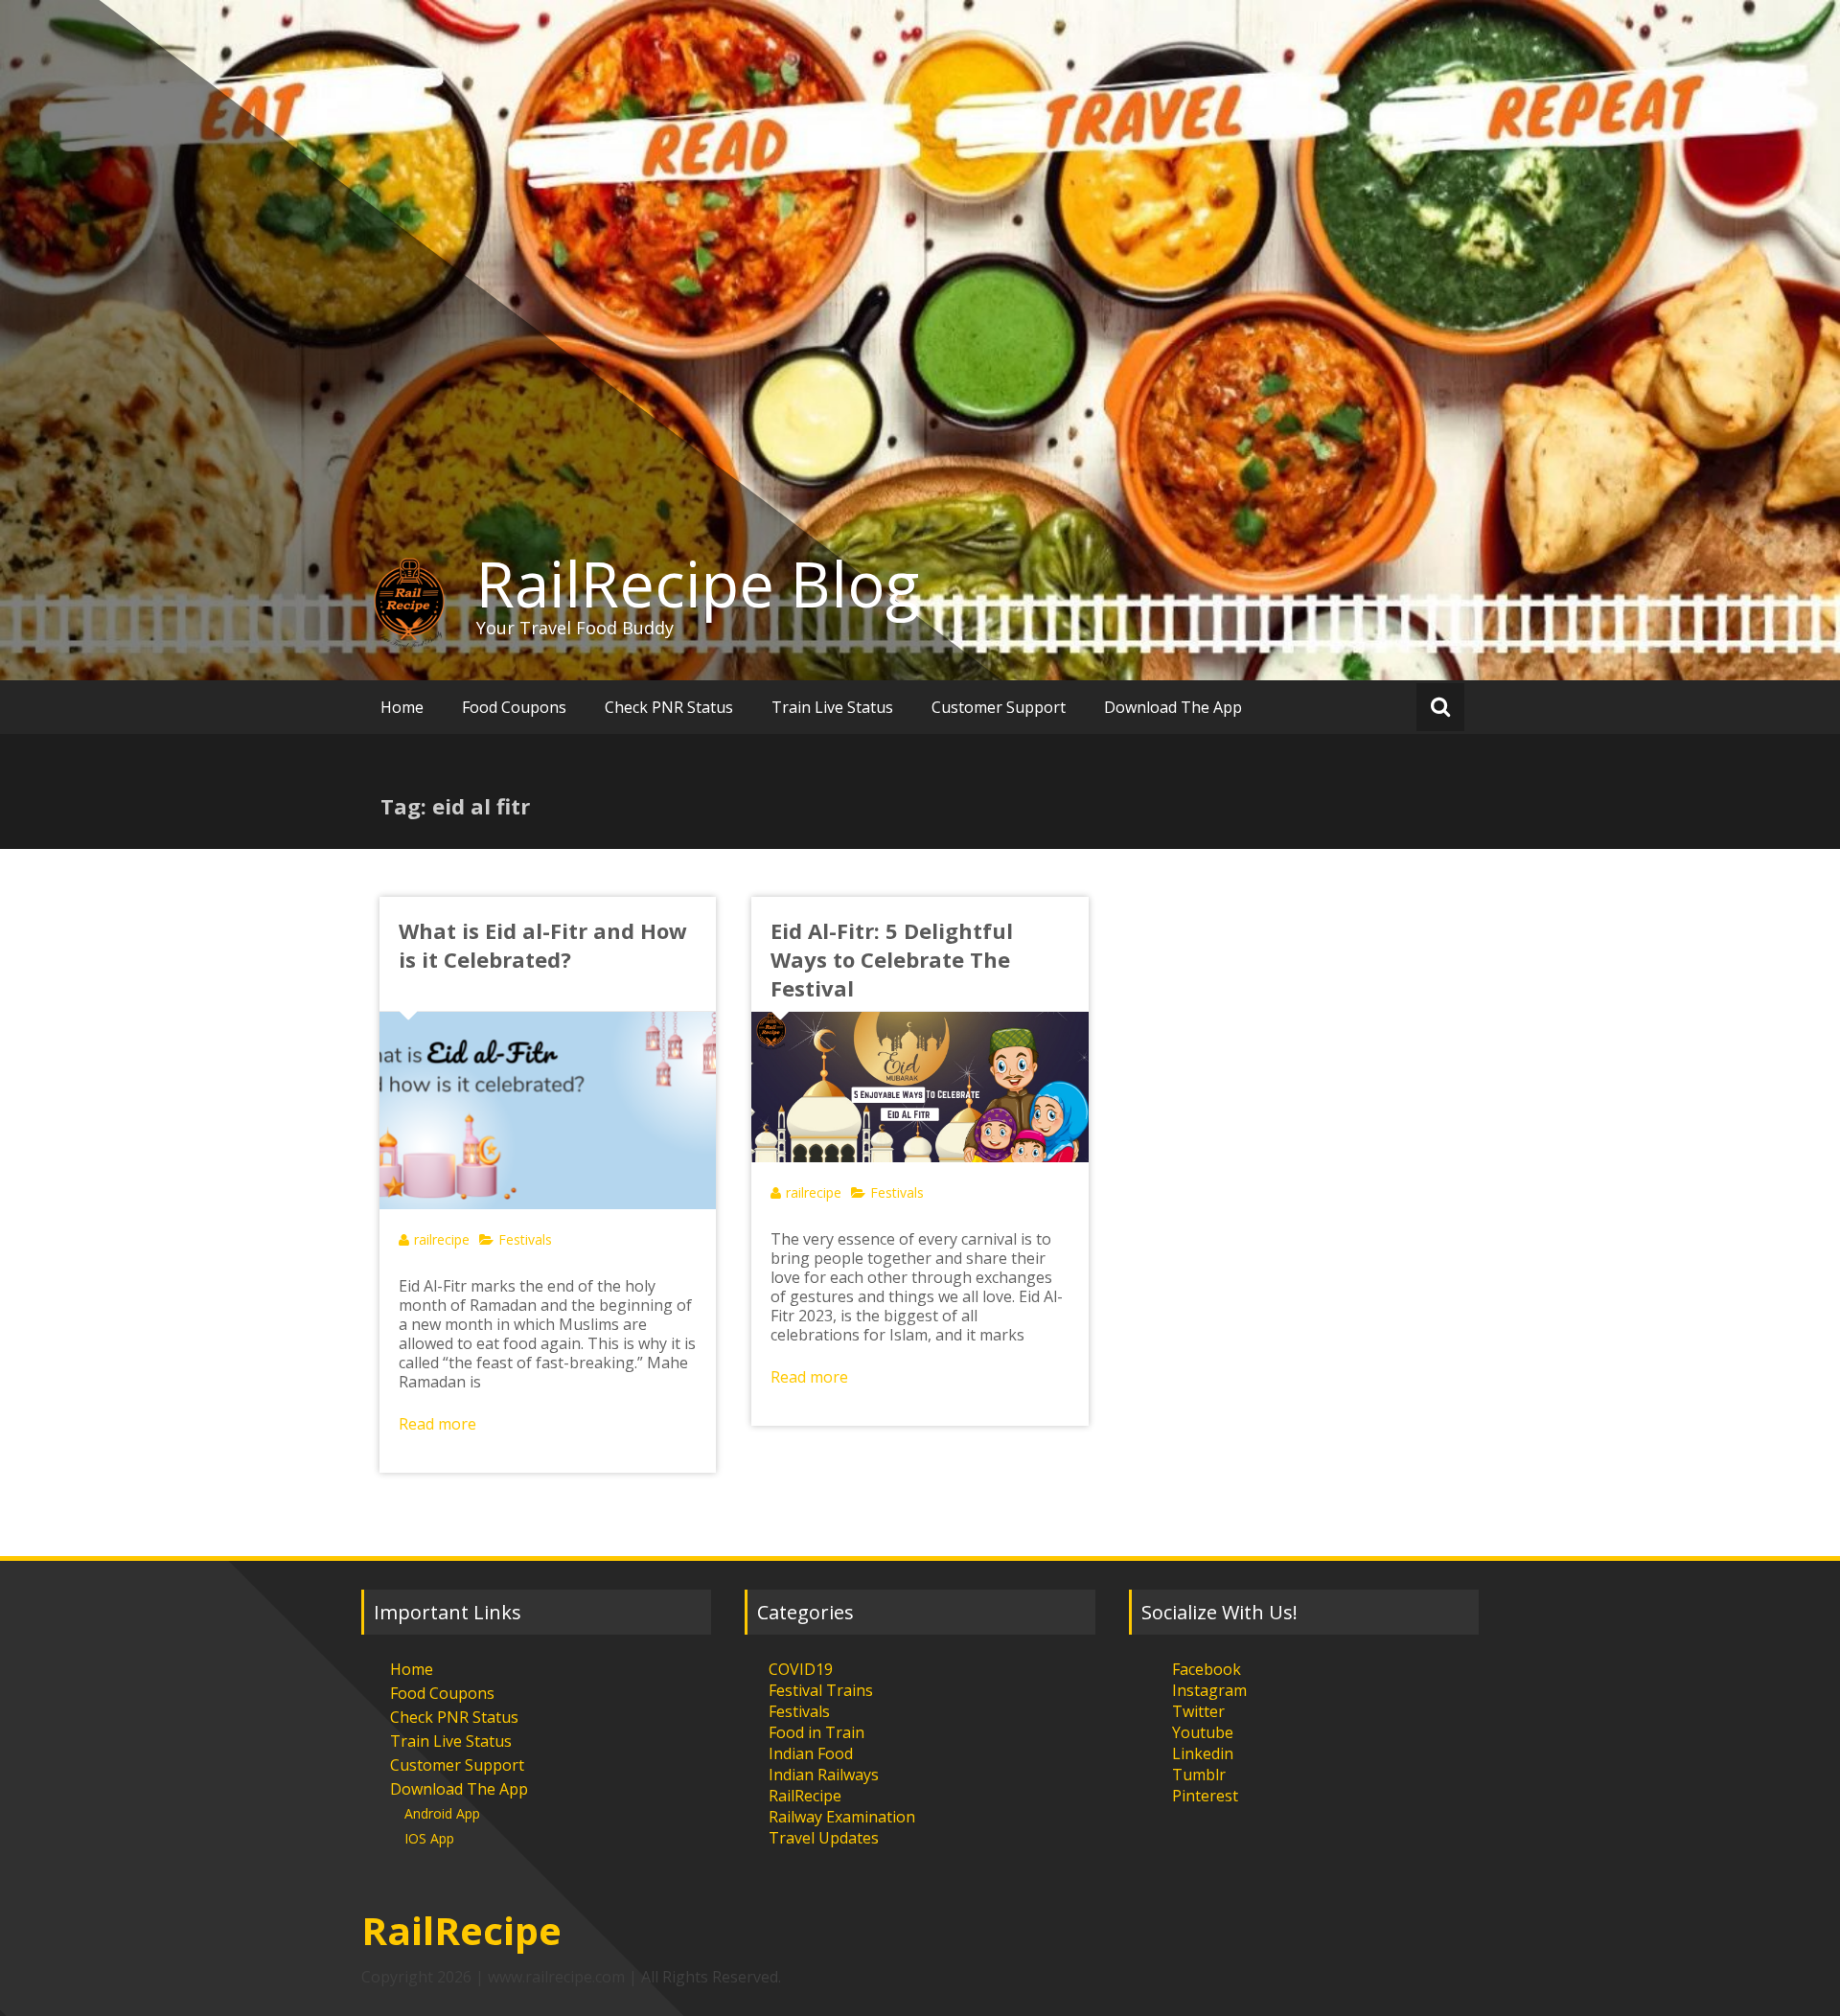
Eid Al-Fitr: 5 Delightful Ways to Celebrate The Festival (892, 959)
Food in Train (816, 1732)
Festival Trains (821, 1690)
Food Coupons (514, 707)
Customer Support (999, 707)
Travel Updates (824, 1838)
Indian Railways (824, 1775)
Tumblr (1199, 1775)
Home (402, 707)
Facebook (1207, 1669)
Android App (442, 1813)
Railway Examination (842, 1817)
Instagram (1209, 1690)
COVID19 (801, 1669)
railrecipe (442, 1239)
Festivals (525, 1239)
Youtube (1203, 1732)
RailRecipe (805, 1796)
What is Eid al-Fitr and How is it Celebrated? (543, 945)
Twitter (1198, 1711)
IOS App (429, 1838)
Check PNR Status (669, 707)
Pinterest (1205, 1796)
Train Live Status (832, 707)
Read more (437, 1424)
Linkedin (1203, 1753)
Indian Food (811, 1753)
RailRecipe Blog (698, 584)
